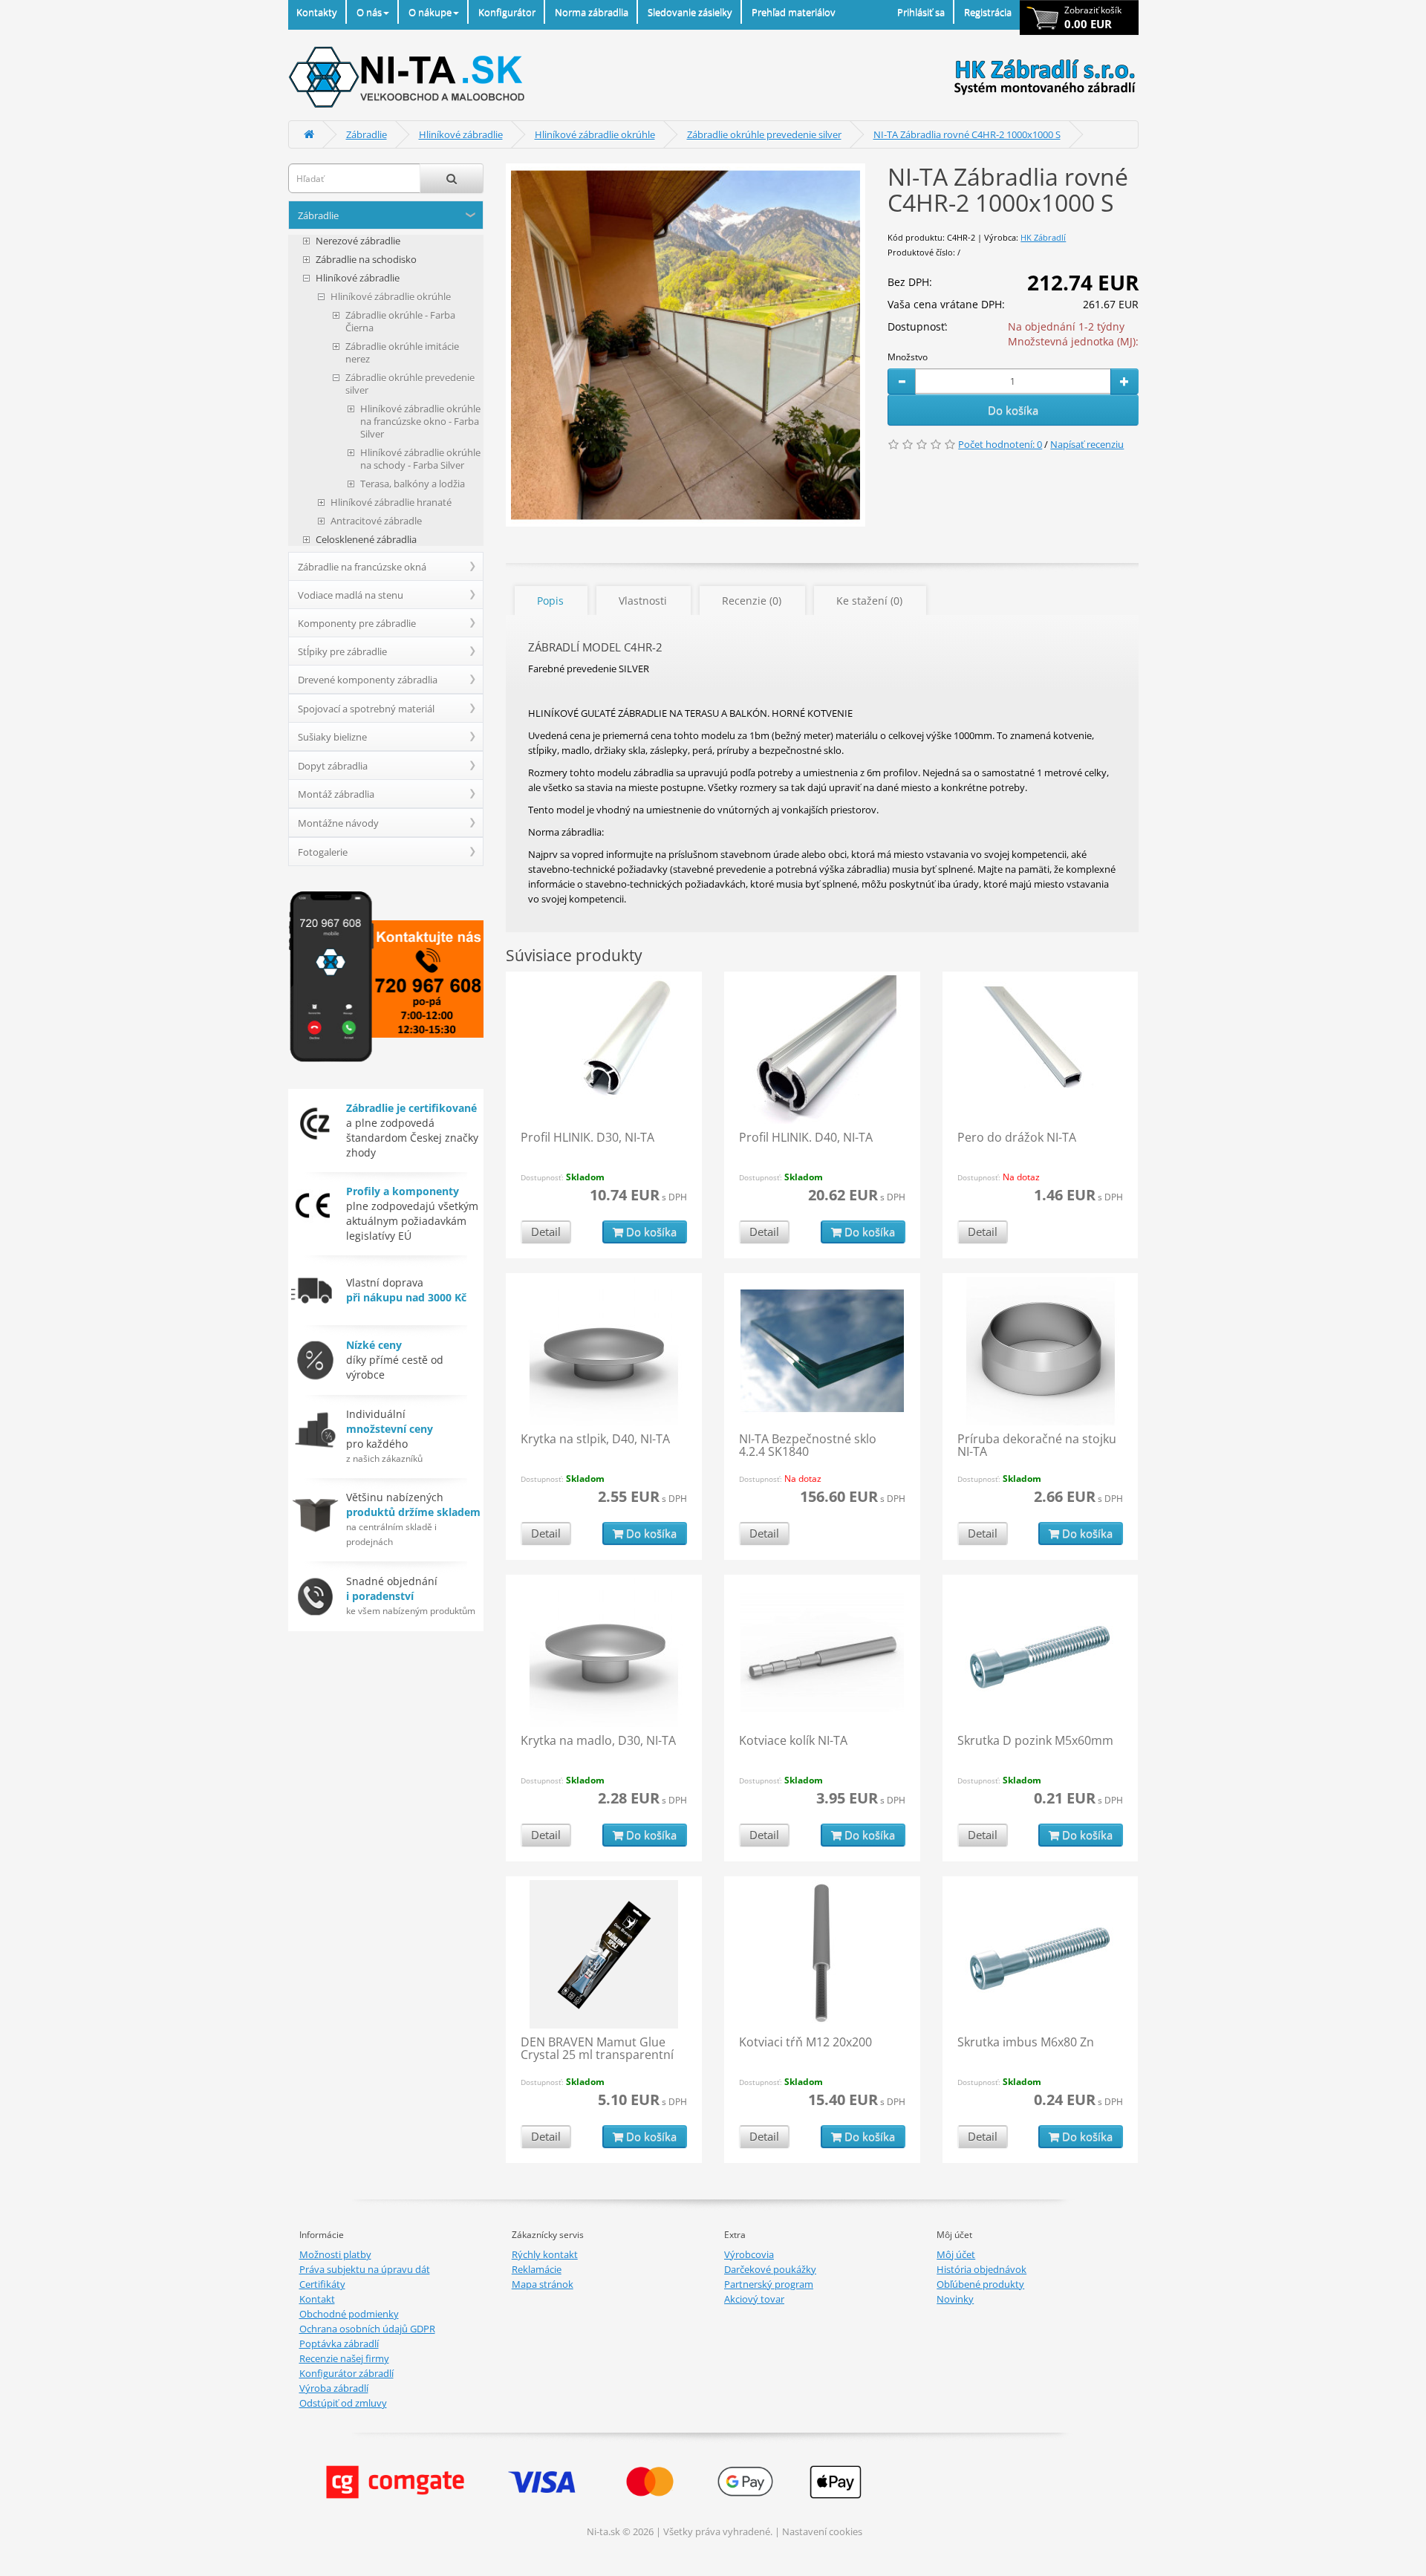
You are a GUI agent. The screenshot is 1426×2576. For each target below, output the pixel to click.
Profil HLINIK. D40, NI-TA (806, 1137)
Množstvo (908, 357)
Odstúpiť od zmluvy (343, 2403)
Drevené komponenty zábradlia (368, 680)
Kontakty (317, 12)
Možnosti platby (335, 2254)
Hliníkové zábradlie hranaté (391, 502)
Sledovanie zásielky (690, 12)
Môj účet (956, 2254)
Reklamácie (537, 2269)
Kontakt (317, 2299)
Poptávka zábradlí (339, 2344)
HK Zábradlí (1043, 237)
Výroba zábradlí (334, 2388)
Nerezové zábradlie (358, 241)
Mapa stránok (543, 2284)
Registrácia (988, 12)
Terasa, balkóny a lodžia (413, 484)
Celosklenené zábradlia (366, 540)
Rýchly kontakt (545, 2254)
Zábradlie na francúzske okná (362, 567)
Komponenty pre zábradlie (357, 623)
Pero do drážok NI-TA (1017, 1137)
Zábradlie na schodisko (366, 260)
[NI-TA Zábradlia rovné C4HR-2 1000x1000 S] (686, 345)
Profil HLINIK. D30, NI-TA (587, 1137)
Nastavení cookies (822, 2531)
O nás (369, 12)
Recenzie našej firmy (344, 2358)
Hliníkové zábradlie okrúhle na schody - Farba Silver (420, 459)
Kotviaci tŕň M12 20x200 (805, 2042)
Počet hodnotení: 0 (1000, 444)
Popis (550, 601)
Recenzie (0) (752, 601)
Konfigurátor (507, 12)
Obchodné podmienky (349, 2314)
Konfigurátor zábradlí (346, 2373)
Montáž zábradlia (336, 794)
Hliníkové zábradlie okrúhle (595, 134)
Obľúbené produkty (980, 2284)
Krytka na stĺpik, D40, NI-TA (595, 1439)
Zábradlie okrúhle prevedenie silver (764, 134)
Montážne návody (338, 823)
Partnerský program (769, 2284)
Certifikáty (322, 2284)
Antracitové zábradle (376, 521)
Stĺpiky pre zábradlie (342, 651)
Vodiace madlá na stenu (351, 595)
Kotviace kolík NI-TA (793, 1740)
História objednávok (981, 2269)
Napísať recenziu (1087, 444)
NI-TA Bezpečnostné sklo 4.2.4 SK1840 (808, 1445)
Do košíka (1013, 410)
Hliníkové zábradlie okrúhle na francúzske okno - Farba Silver (420, 422)
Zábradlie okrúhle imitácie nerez (402, 353)
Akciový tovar (754, 2299)
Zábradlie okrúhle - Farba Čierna (400, 322)
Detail (546, 1232)
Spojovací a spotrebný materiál (366, 709)
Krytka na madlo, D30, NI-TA (598, 1740)
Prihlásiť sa (921, 12)
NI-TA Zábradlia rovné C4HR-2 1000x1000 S (967, 134)
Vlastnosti (643, 601)
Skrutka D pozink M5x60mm (1035, 1740)
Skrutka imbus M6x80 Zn (1026, 2042)
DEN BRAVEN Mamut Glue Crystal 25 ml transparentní (597, 2049)
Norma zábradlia (592, 12)
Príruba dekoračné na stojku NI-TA (1037, 1445)
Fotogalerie (323, 852)
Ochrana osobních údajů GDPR (367, 2329)
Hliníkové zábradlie (461, 134)
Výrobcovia (749, 2254)
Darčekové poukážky (770, 2269)
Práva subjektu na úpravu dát (365, 2269)
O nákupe (430, 12)
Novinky (955, 2299)
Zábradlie (367, 134)
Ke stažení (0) (869, 601)
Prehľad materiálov (794, 12)
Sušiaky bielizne (332, 737)
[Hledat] (452, 178)
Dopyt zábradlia (333, 766)
